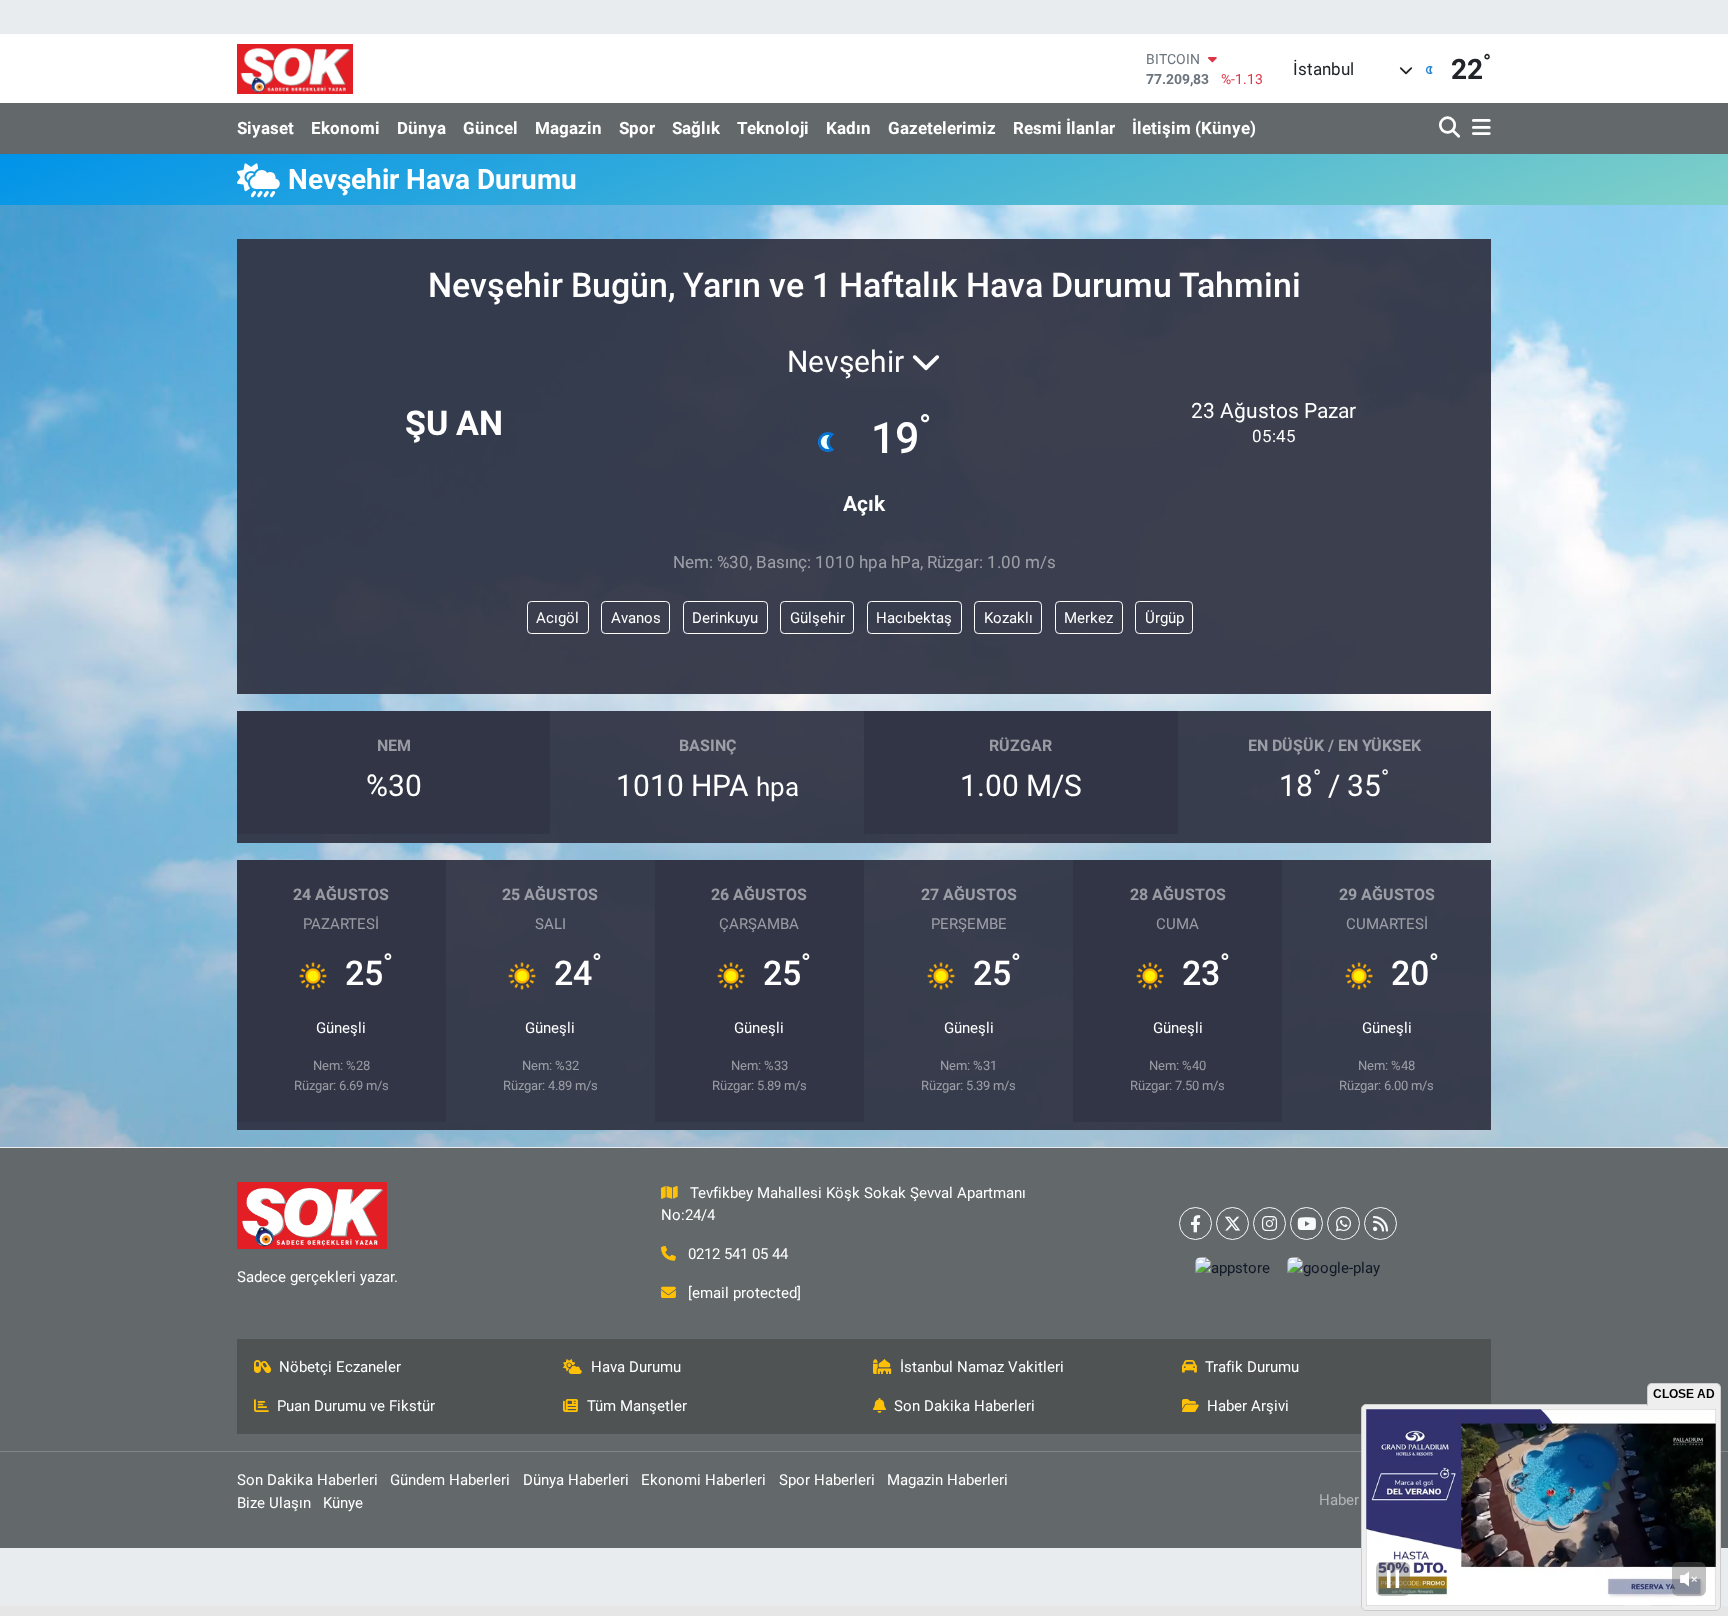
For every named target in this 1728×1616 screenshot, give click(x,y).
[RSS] (1380, 1223)
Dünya (421, 128)
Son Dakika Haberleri (964, 1406)
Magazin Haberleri (947, 1480)
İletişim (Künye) (1194, 128)
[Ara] (1451, 128)
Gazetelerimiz (942, 128)
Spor (637, 128)
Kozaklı (1008, 618)
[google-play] (1334, 1268)
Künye (343, 1503)
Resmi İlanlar (1064, 128)
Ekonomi (345, 128)
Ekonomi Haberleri (703, 1480)
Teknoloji (773, 128)
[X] (1232, 1223)
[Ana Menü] (1478, 128)
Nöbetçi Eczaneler (340, 1367)
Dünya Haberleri (576, 1480)
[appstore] (1233, 1268)
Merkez (1088, 618)
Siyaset (265, 128)
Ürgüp (1164, 618)
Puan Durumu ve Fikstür (356, 1406)
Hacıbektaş (914, 618)
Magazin (568, 128)
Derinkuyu (725, 618)
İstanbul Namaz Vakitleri (982, 1367)
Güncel (490, 128)
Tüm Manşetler (637, 1406)
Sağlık (696, 128)
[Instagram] (1269, 1223)
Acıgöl (557, 618)
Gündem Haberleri (450, 1480)
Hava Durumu (636, 1367)
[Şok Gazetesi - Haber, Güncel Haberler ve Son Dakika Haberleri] (295, 68)
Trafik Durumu (1252, 1367)
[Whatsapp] (1343, 1223)
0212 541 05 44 (738, 1254)
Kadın (848, 128)
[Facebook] (1195, 1223)
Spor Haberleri (827, 1480)
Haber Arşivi (1248, 1406)
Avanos (636, 618)
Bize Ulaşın (274, 1503)
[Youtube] (1306, 1223)
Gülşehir (817, 618)
